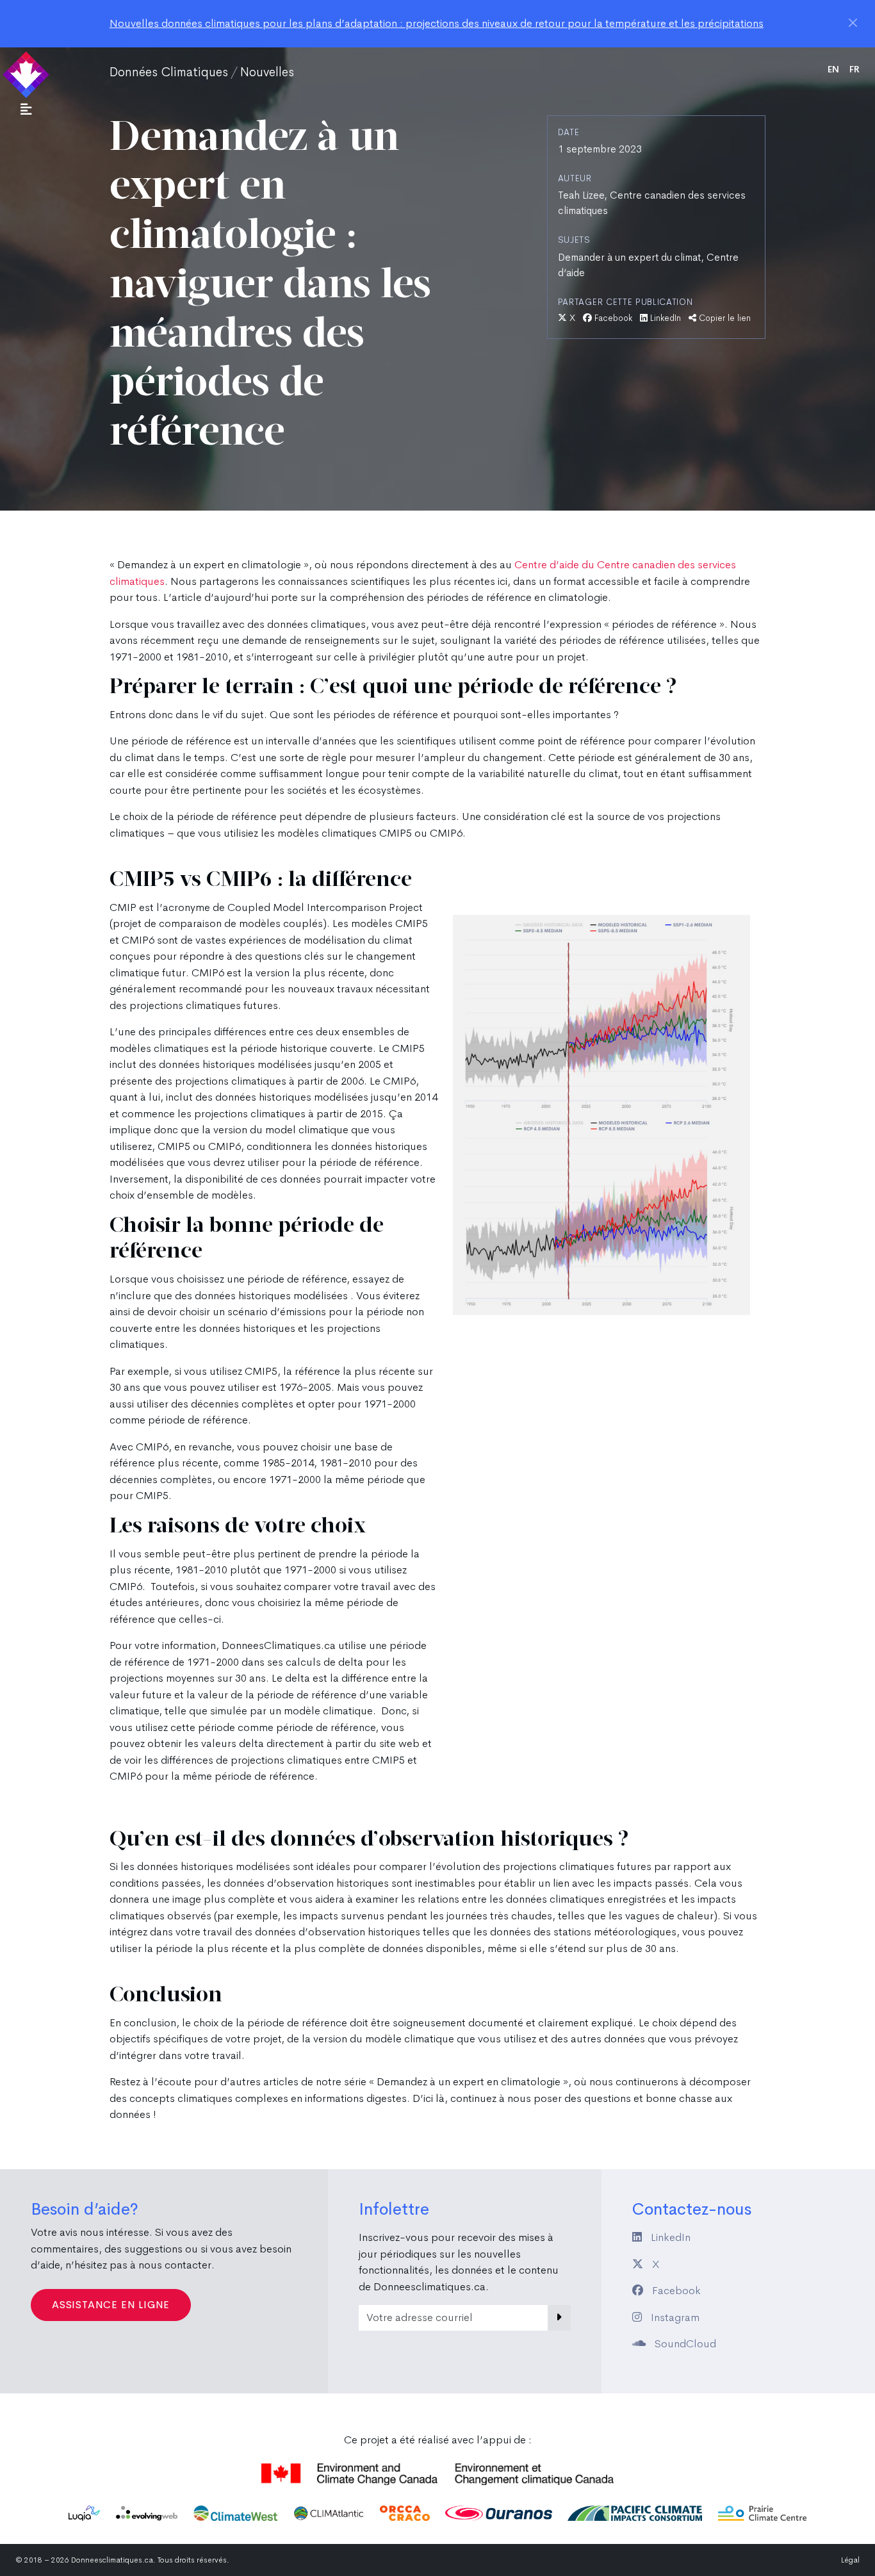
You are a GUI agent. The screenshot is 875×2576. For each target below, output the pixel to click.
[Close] (853, 23)
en (833, 69)
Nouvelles (267, 72)
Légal (850, 2560)
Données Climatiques (169, 72)
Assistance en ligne (111, 2305)
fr (855, 69)
